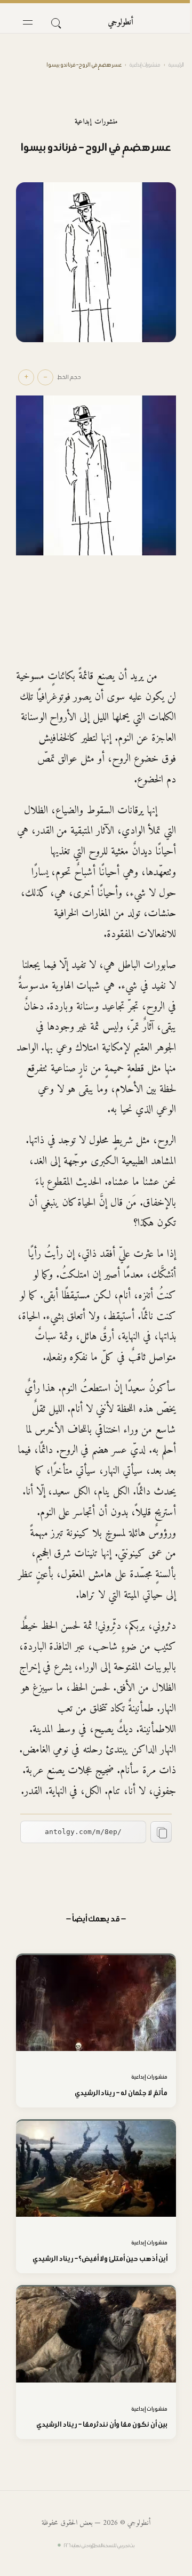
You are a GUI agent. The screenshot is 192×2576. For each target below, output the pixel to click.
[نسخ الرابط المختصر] (161, 1832)
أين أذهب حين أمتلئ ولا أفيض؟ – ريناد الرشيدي (100, 2259)
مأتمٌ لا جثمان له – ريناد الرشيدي (121, 2093)
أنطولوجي (121, 22)
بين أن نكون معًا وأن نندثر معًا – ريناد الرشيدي (102, 2424)
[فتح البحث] (55, 22)
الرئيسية (176, 65)
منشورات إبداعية (145, 65)
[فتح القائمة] (28, 22)
